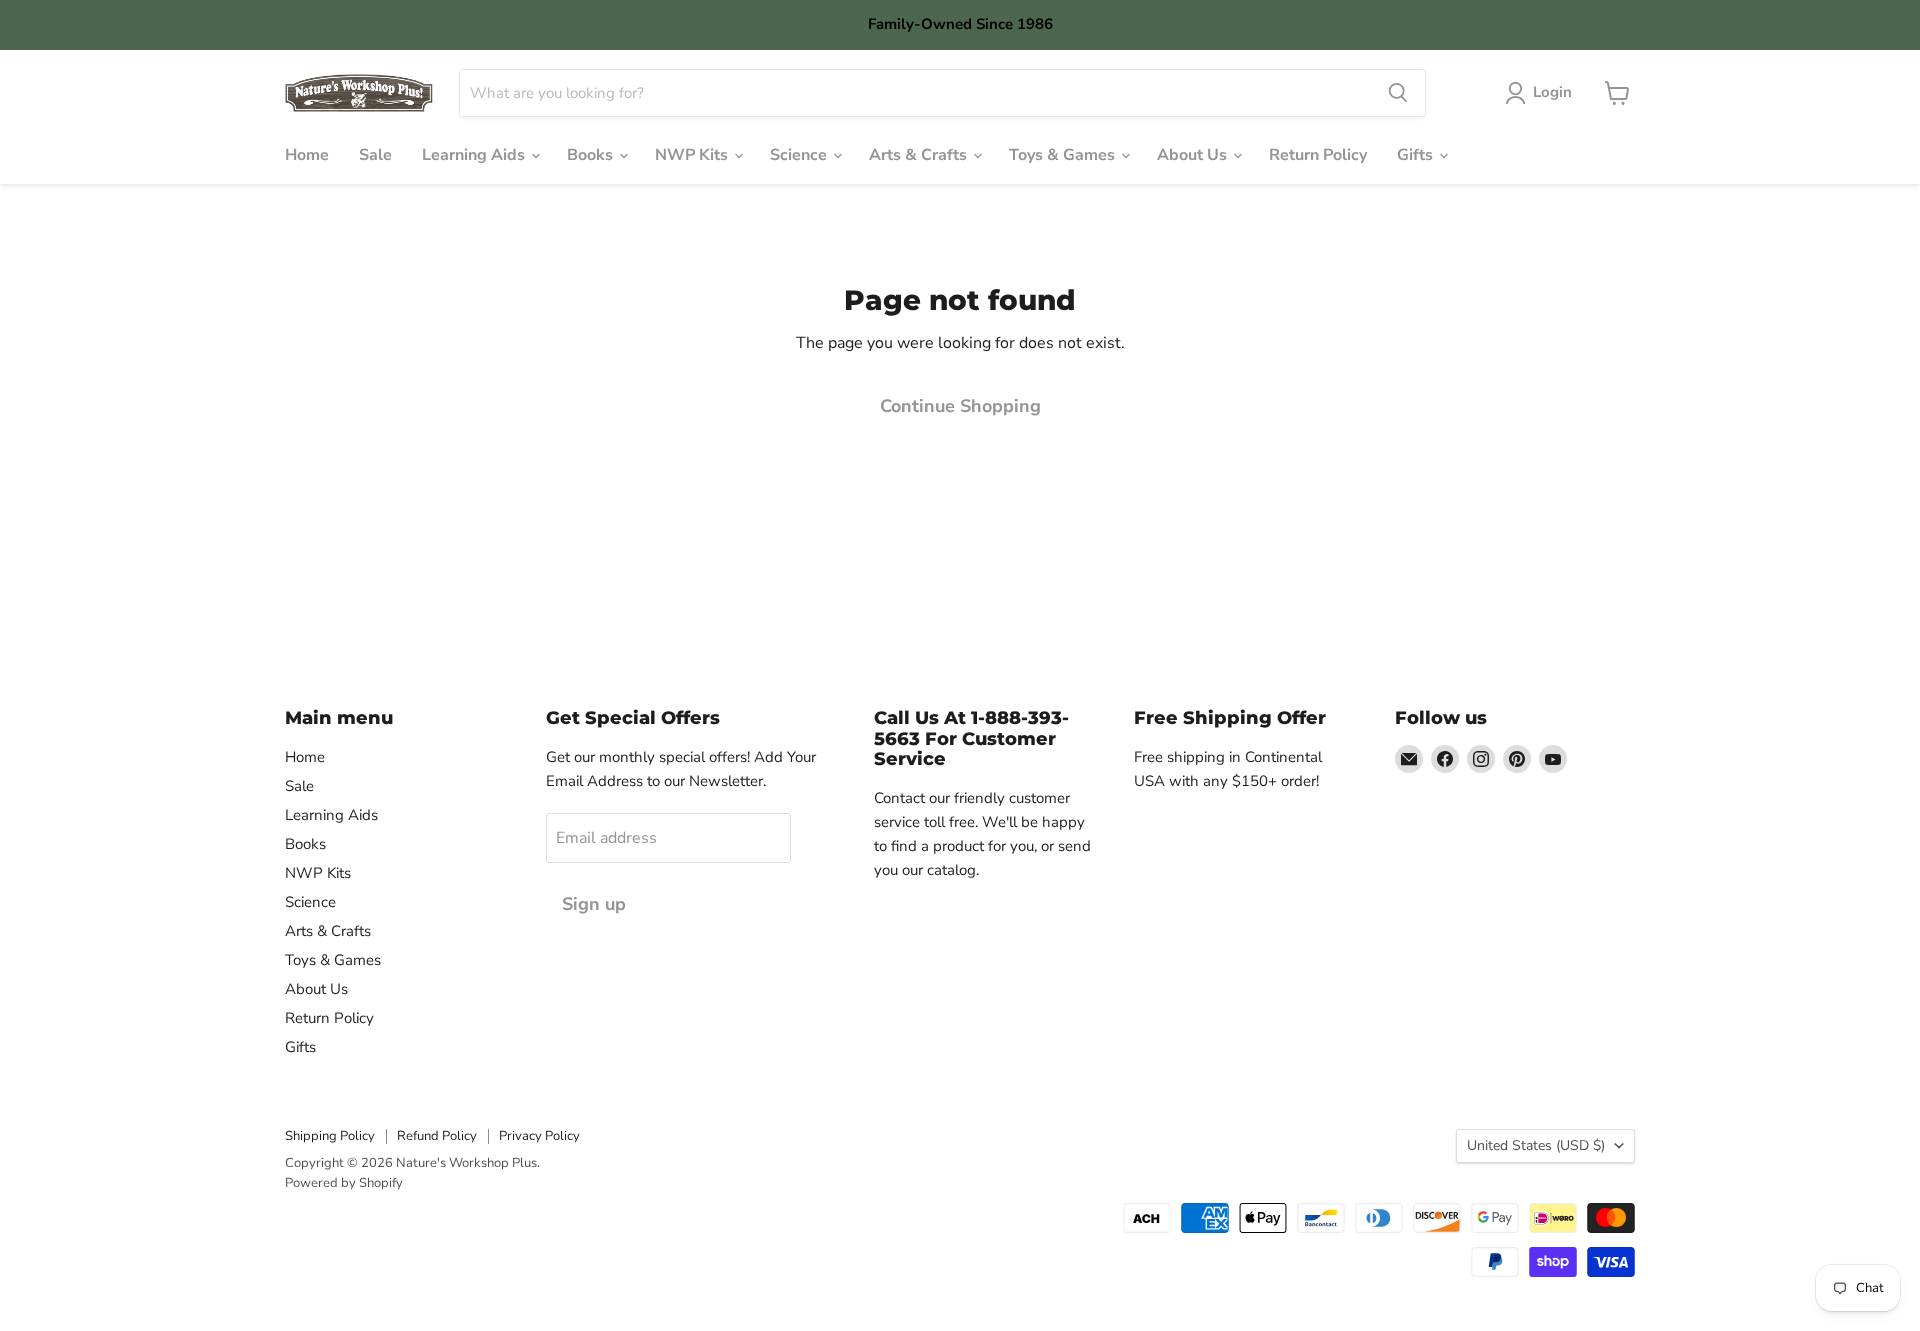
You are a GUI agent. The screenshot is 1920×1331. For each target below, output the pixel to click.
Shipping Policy (330, 1136)
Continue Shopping (960, 406)
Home (307, 155)
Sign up (594, 904)
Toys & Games (1064, 155)
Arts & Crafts (920, 155)
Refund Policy (437, 1136)
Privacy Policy (539, 1136)
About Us (1194, 155)
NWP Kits (693, 155)
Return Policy (1318, 155)
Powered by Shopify (344, 1183)
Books (592, 155)
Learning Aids (475, 155)
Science (800, 155)
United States (1536, 1145)
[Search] (1398, 93)
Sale (375, 155)
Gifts (1417, 155)
